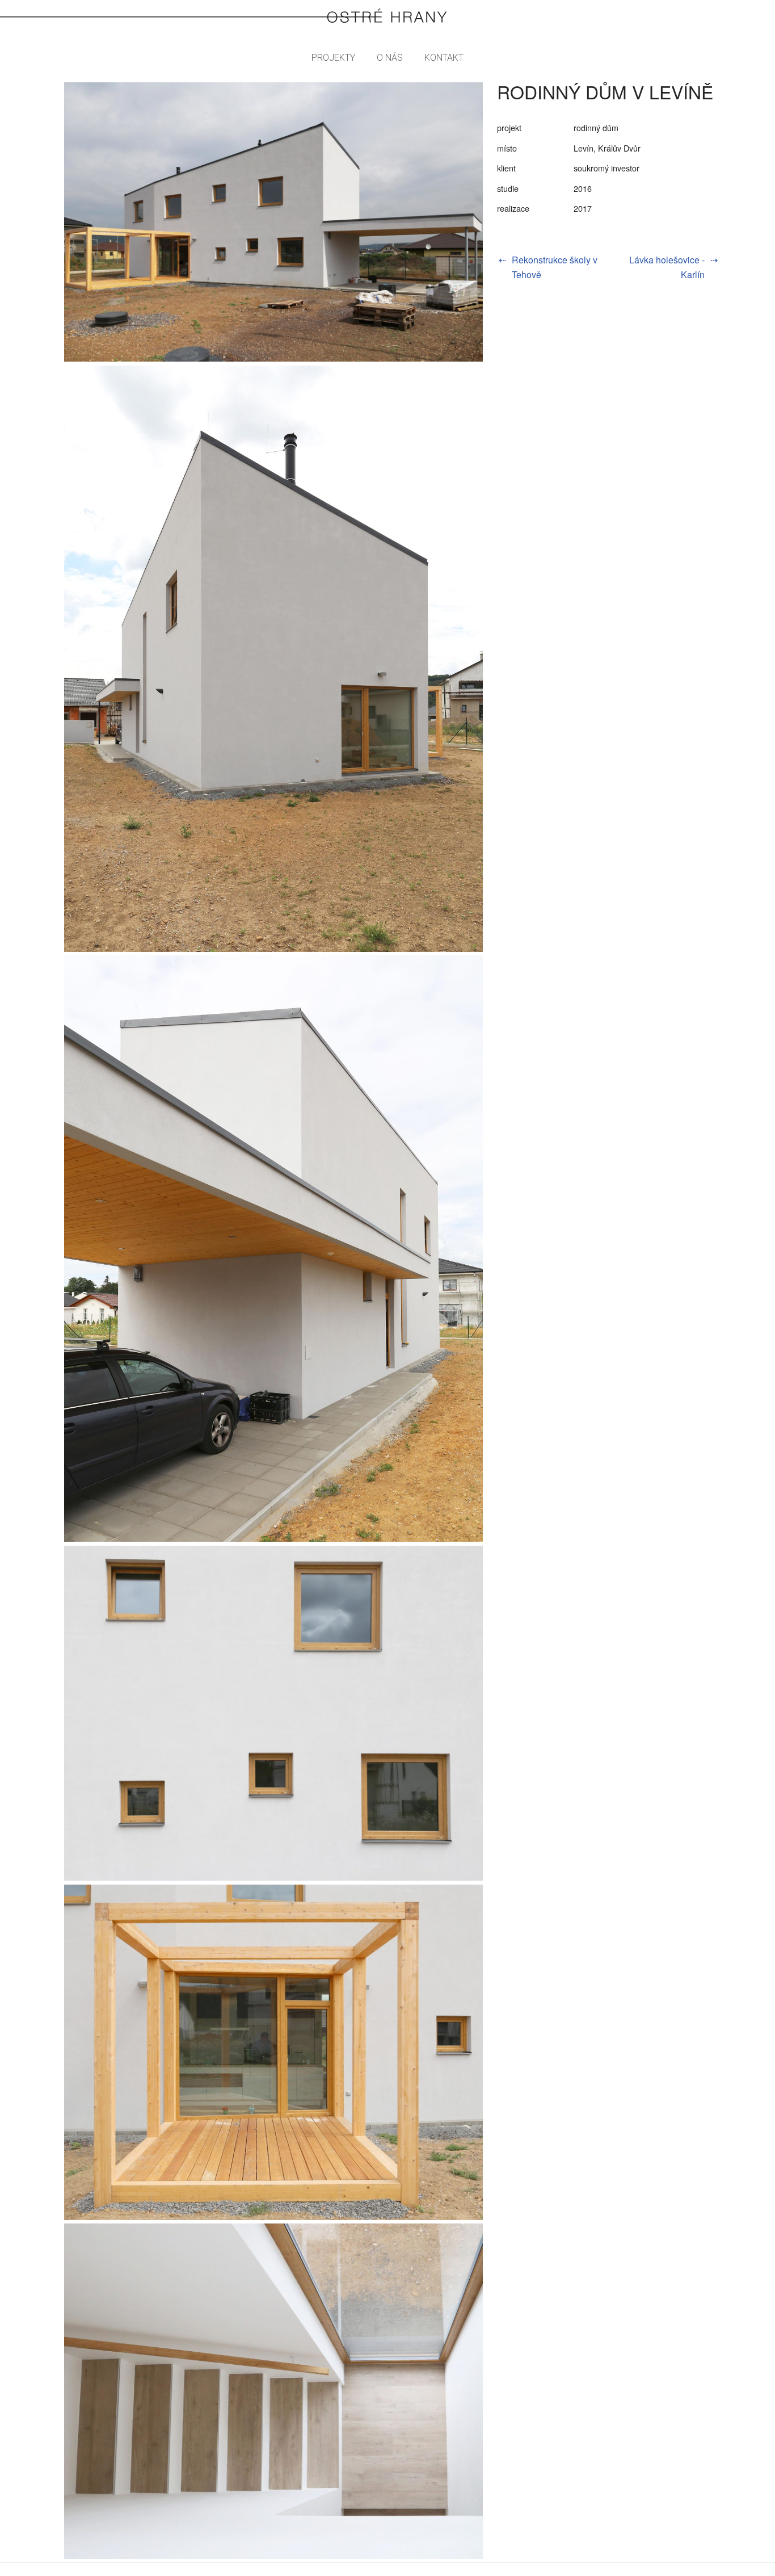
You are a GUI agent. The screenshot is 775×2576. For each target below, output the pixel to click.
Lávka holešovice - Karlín (667, 267)
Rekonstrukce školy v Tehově (555, 267)
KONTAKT (444, 58)
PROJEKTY (333, 58)
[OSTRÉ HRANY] (387, 16)
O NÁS (390, 58)
